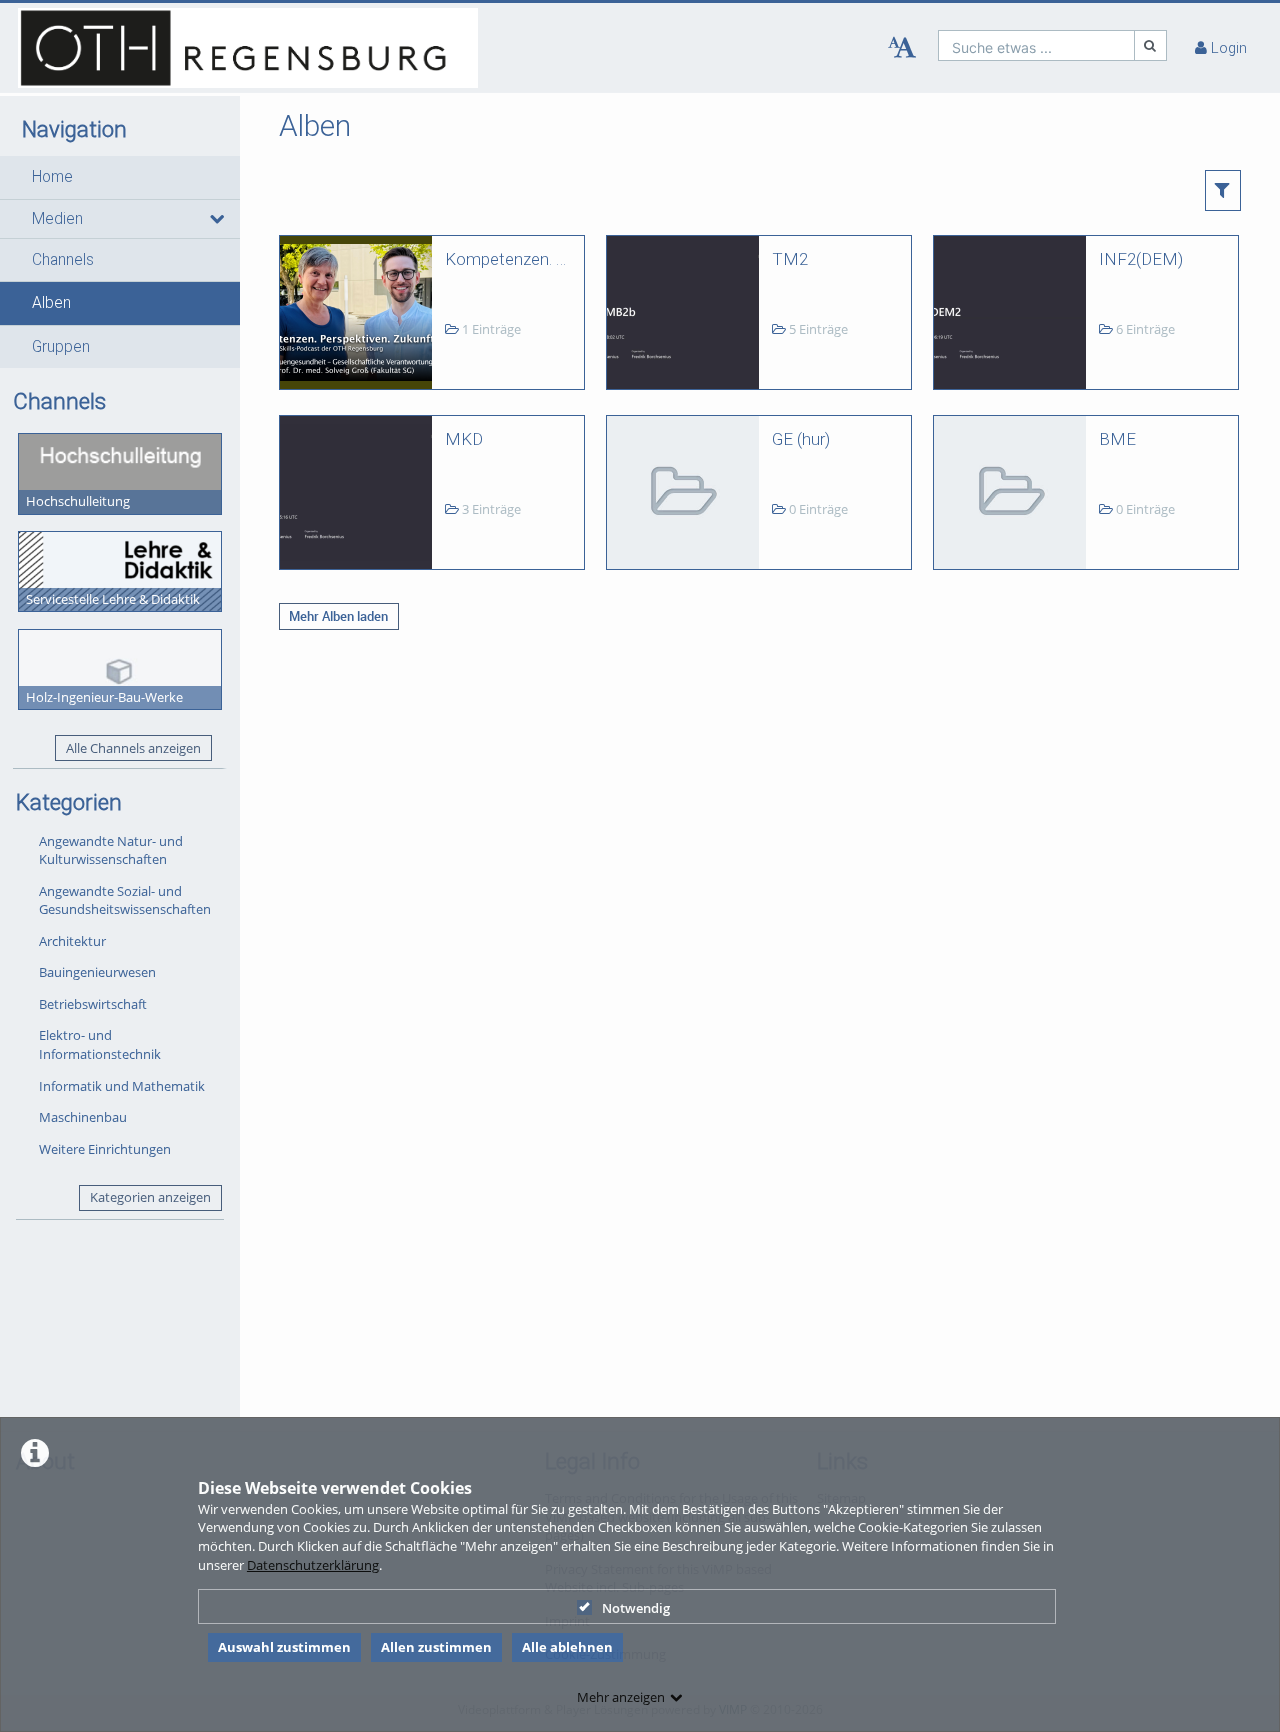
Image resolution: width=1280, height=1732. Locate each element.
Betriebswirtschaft (93, 1004)
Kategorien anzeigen (150, 1197)
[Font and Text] (902, 48)
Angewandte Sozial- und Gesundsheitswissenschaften (125, 900)
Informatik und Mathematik (122, 1086)
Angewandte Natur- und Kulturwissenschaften (111, 850)
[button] (120, 177)
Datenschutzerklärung (313, 1565)
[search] (1036, 45)
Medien (57, 219)
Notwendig (636, 1608)
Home (52, 177)
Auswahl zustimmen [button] (284, 1647)
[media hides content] (216, 219)
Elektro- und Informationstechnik (100, 1044)
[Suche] (1151, 45)
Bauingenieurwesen (97, 972)
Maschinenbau (83, 1117)
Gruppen (61, 347)
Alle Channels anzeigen (133, 748)
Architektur (72, 941)
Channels (63, 260)
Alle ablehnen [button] (567, 1647)
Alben (51, 303)
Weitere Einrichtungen (105, 1149)
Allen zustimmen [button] (436, 1647)
